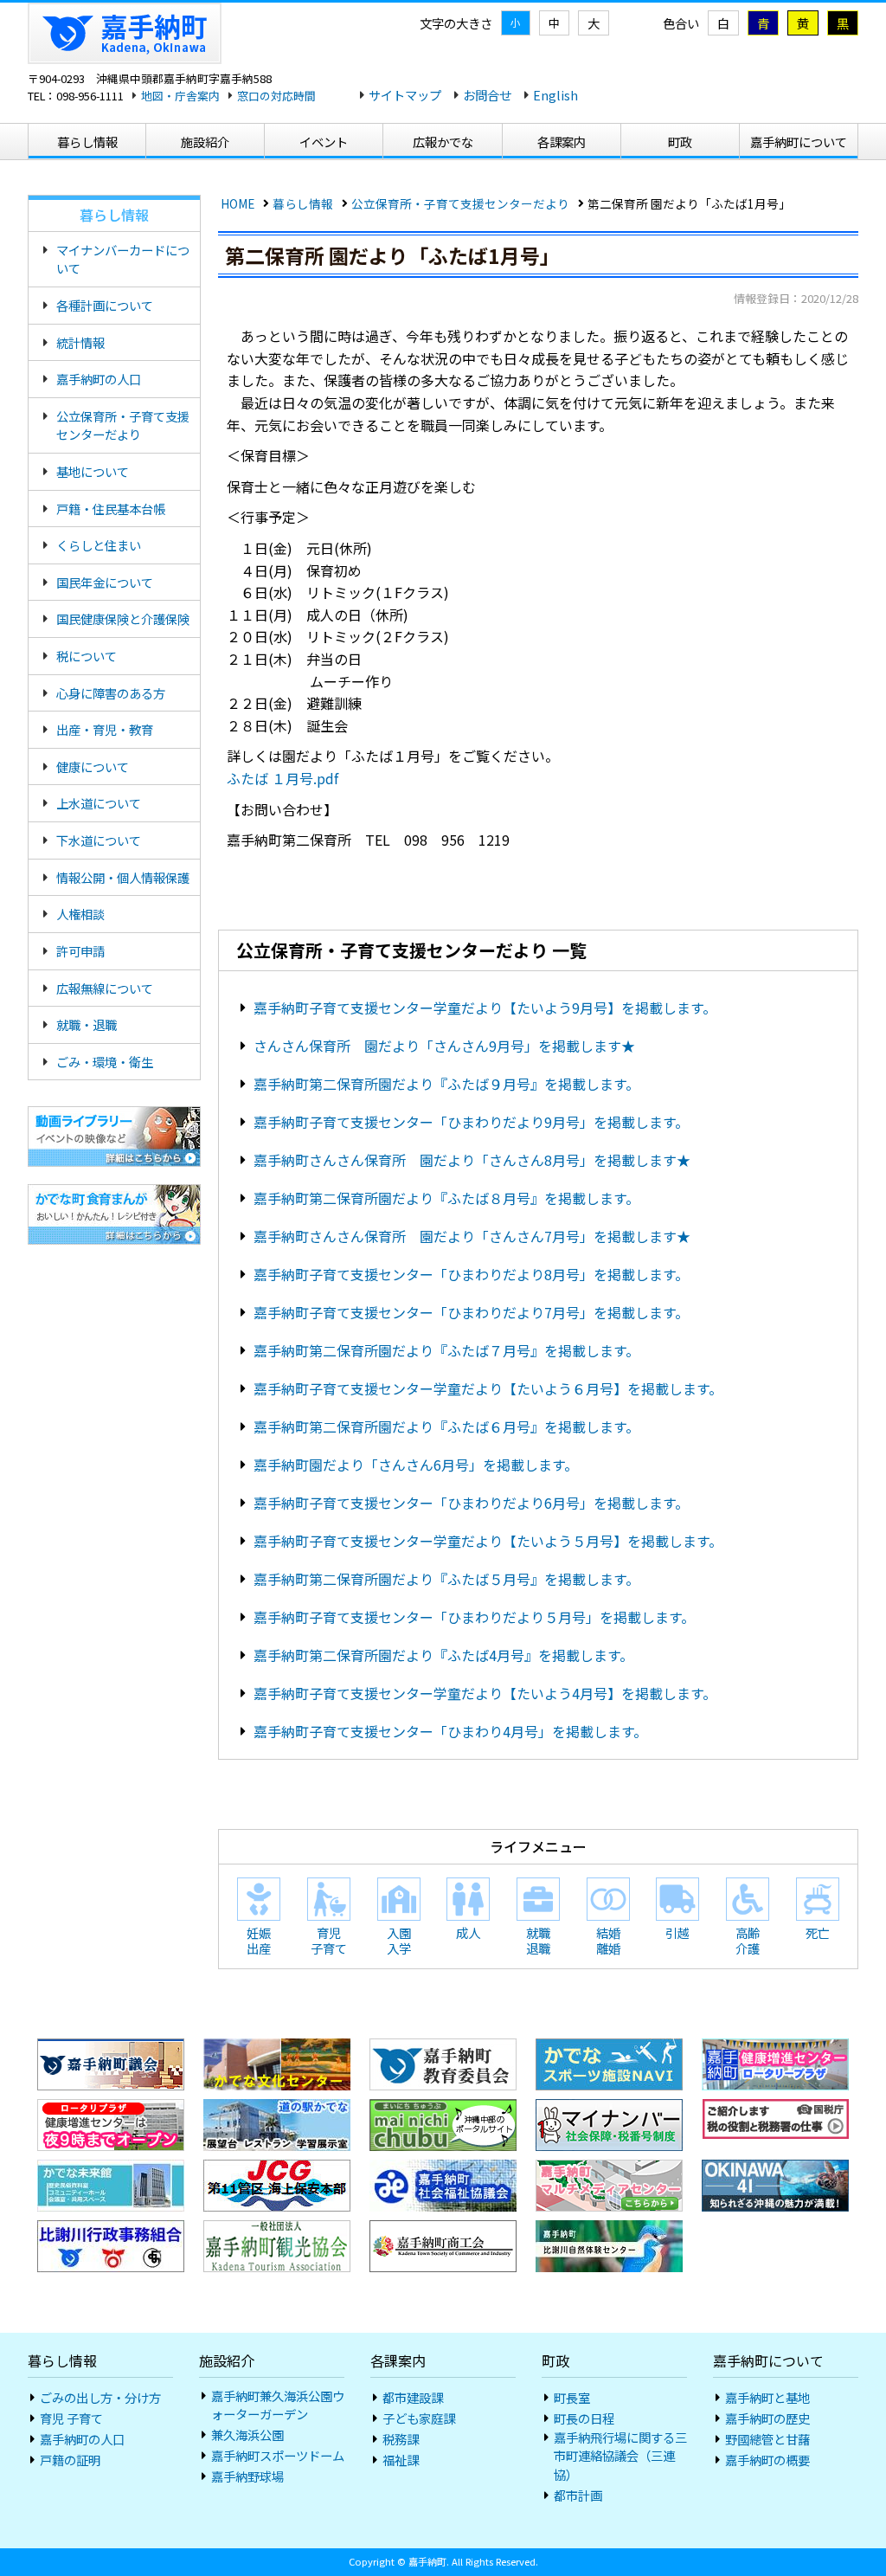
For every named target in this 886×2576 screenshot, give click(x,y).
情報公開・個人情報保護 (123, 877)
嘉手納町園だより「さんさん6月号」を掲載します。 (416, 1465)
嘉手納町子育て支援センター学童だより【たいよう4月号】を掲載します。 (485, 1693)
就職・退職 (87, 1024)
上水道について (99, 803)
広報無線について (105, 988)
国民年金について (105, 582)
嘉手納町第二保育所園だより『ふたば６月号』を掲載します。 (446, 1426)
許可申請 (80, 951)
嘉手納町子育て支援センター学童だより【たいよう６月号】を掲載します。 (488, 1388)
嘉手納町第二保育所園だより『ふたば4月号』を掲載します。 (443, 1655)
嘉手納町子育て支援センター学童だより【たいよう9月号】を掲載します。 (485, 1008)
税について (87, 656)
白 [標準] (723, 23)
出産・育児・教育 (105, 729)
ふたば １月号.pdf (282, 778)
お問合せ (487, 95)
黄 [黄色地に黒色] (803, 23)
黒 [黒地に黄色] (843, 23)
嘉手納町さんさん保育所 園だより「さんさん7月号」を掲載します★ (472, 1236)
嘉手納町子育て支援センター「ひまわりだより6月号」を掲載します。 (471, 1503)
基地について (93, 471)
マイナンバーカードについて (123, 259)
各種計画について (105, 305)
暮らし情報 (303, 203)
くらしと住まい (99, 545)
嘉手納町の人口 (99, 379)
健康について (93, 766)
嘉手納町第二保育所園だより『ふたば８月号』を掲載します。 (446, 1198)
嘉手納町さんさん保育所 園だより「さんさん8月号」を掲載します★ (472, 1160)
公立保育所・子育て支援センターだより (460, 203)
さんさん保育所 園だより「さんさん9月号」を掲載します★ (444, 1046)
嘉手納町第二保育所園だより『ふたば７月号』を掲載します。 (446, 1350)
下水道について (99, 840)
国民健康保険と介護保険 (123, 618)
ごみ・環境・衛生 (105, 1062)
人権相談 (80, 914)
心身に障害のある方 (111, 693)
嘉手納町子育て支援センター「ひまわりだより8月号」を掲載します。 (471, 1274)
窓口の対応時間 (276, 96)
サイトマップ (405, 95)
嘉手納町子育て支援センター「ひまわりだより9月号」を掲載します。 (471, 1122)
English (555, 95)
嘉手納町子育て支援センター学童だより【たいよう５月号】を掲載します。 (488, 1541)
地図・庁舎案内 (180, 96)
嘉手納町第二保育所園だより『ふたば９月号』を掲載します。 (446, 1084)
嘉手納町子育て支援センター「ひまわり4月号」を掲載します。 (450, 1731)
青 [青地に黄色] (763, 23)
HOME (238, 203)
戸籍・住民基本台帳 (111, 509)
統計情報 (80, 342)
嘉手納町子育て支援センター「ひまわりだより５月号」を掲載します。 (474, 1617)
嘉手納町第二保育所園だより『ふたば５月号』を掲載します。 (446, 1579)
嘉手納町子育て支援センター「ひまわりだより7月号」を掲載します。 (471, 1312)
